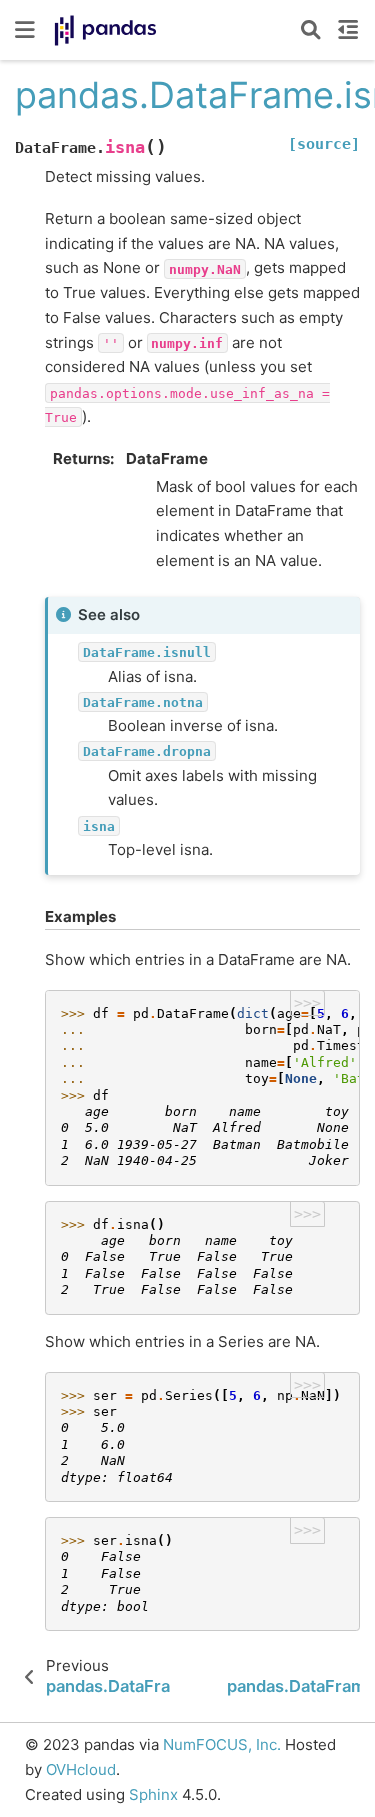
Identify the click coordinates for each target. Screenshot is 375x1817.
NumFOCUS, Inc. (222, 1744)
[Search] (311, 30)
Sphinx (153, 1794)
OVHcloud (81, 1769)
